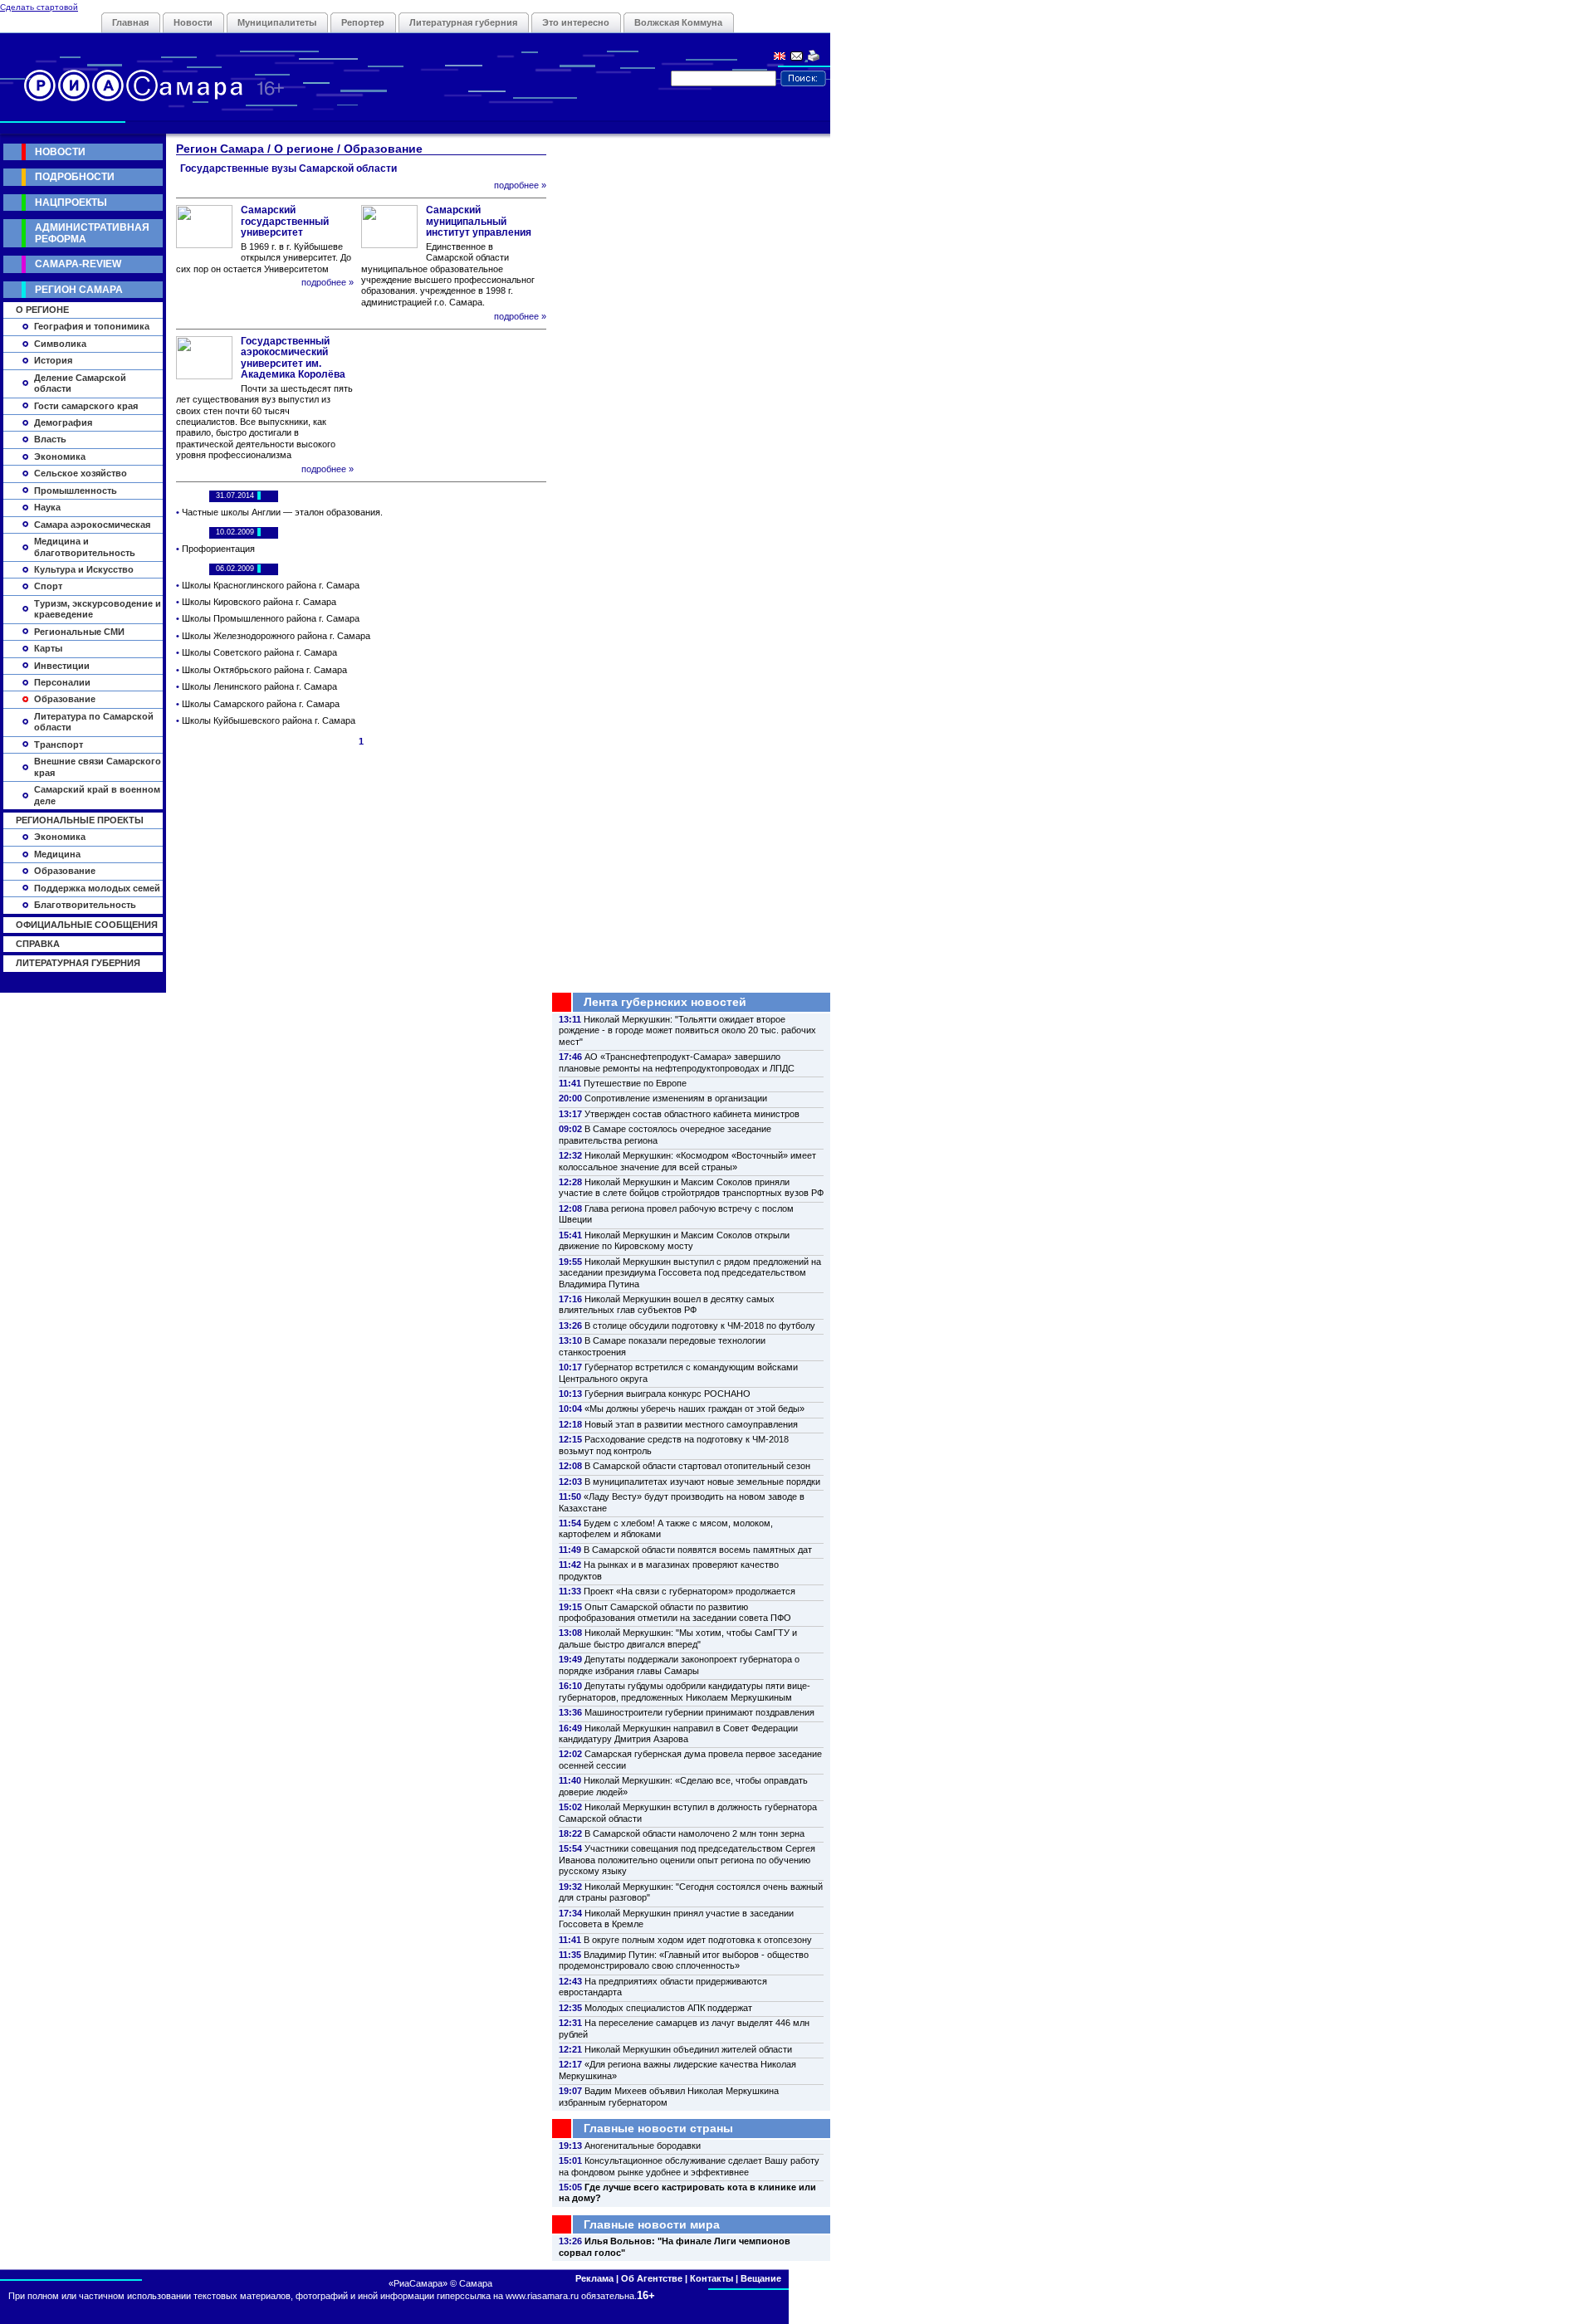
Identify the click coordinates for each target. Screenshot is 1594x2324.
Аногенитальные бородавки (643, 2146)
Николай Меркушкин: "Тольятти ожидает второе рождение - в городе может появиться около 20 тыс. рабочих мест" (687, 1030)
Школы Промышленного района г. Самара (271, 618)
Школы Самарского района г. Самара (261, 704)
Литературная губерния (463, 22)
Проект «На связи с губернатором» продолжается (689, 1591)
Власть (50, 439)
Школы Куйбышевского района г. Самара (269, 720)
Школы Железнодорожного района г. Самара (276, 636)
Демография (63, 422)
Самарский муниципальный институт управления (479, 221)
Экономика (60, 456)
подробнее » (520, 185)
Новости (193, 22)
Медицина (57, 854)
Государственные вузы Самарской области (288, 168)
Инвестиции (62, 666)
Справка (38, 944)
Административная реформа (92, 233)
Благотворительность (85, 905)
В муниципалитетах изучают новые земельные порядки (702, 1482)
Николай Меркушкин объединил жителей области (688, 2049)
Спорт (48, 586)
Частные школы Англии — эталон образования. (282, 512)
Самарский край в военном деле (97, 795)
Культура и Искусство (84, 569)
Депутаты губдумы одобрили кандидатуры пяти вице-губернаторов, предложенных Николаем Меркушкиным (685, 1691)
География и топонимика (92, 326)
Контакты (711, 2278)
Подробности (75, 177)
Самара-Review (78, 264)
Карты (48, 648)
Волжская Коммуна (678, 22)
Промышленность (76, 491)
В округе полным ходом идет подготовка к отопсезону (698, 1940)
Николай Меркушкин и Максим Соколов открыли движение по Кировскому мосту (674, 1240)
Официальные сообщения (87, 925)
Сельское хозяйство (81, 473)
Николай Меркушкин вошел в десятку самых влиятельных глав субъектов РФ (667, 1304)
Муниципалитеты (277, 22)
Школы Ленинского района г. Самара (259, 686)
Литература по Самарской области (94, 722)
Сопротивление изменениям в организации (676, 1098)
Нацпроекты (71, 203)
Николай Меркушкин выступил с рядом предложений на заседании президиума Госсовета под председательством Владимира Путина (690, 1273)
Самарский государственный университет (285, 221)
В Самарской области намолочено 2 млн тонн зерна (694, 1833)
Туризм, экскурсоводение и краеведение (98, 609)
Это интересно (576, 22)
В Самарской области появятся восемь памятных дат (698, 1550)
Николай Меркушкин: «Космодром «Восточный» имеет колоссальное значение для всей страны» (687, 1161)
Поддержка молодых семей (97, 888)
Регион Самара (79, 290)
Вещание (761, 2278)
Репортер (363, 22)
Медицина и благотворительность (85, 547)
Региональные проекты (80, 820)
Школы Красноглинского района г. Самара (271, 585)
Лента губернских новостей (665, 1002)
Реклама (594, 2278)
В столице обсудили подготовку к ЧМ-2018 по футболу (700, 1326)
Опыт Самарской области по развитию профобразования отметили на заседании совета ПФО (675, 1612)
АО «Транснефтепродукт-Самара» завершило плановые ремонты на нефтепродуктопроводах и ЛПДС (677, 1062)
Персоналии (62, 682)
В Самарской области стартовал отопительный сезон (697, 1466)
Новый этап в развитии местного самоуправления (691, 1424)
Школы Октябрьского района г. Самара (264, 670)
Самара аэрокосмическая (92, 525)
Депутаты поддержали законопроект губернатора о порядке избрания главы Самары (679, 1665)
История (53, 360)
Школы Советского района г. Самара (259, 652)
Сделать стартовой (39, 7)
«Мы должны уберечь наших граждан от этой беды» (694, 1409)
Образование (65, 699)
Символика (60, 344)
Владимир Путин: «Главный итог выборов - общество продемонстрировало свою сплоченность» (684, 1960)
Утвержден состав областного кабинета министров (692, 1114)
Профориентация (218, 549)
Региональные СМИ (79, 632)
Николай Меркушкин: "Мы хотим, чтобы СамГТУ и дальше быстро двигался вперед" (678, 1638)
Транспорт (59, 745)
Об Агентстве (652, 2278)
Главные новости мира (652, 2224)
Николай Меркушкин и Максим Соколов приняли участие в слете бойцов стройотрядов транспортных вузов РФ (691, 1187)
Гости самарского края (86, 406)
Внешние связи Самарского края (98, 767)
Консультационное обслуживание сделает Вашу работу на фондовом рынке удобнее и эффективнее (689, 2166)
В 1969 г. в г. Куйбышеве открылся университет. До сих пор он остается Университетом (264, 258)
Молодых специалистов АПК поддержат (668, 2008)
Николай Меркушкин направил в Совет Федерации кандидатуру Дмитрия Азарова (678, 1733)
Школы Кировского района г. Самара (259, 602)
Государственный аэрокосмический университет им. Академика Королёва (293, 358)
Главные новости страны (658, 2128)
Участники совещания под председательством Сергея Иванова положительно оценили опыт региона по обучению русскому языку (687, 1860)
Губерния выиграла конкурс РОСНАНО (667, 1394)
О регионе (42, 310)
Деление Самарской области (80, 383)
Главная (130, 22)
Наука (47, 507)
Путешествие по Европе (635, 1083)
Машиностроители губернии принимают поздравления (699, 1712)
